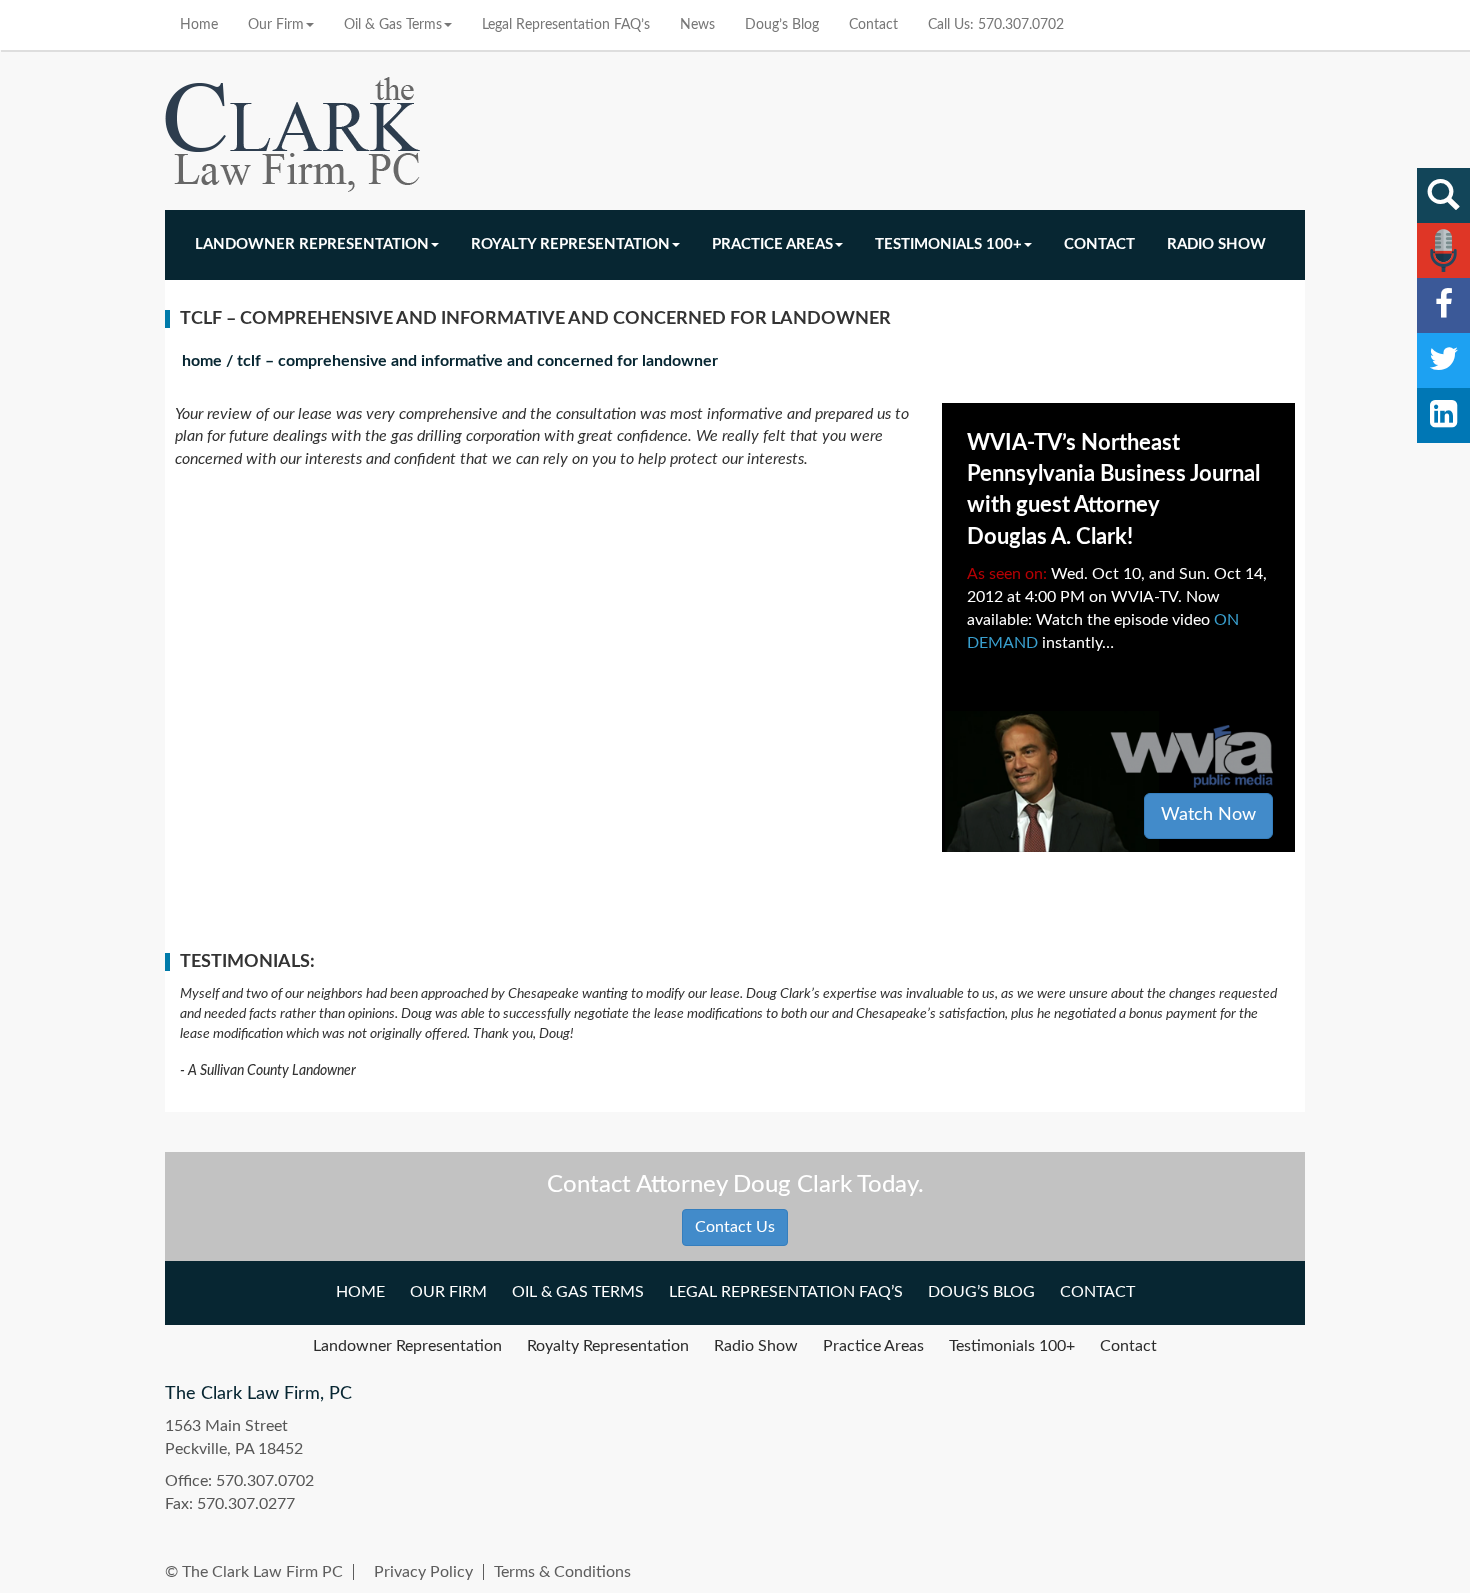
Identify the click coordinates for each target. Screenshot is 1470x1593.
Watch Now (1208, 815)
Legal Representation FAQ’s (566, 25)
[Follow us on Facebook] (1443, 305)
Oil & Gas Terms (393, 25)
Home (199, 25)
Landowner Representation (312, 244)
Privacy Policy (423, 1572)
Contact (873, 25)
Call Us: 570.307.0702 (996, 25)
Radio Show (1216, 244)
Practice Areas (772, 244)
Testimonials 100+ (948, 244)
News (697, 25)
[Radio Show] (1443, 250)
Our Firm (276, 25)
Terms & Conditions (562, 1572)
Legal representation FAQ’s (786, 1292)
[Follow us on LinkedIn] (1443, 415)
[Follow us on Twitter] (1443, 360)
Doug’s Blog (782, 25)
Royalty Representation (570, 244)
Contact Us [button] (735, 1227)
